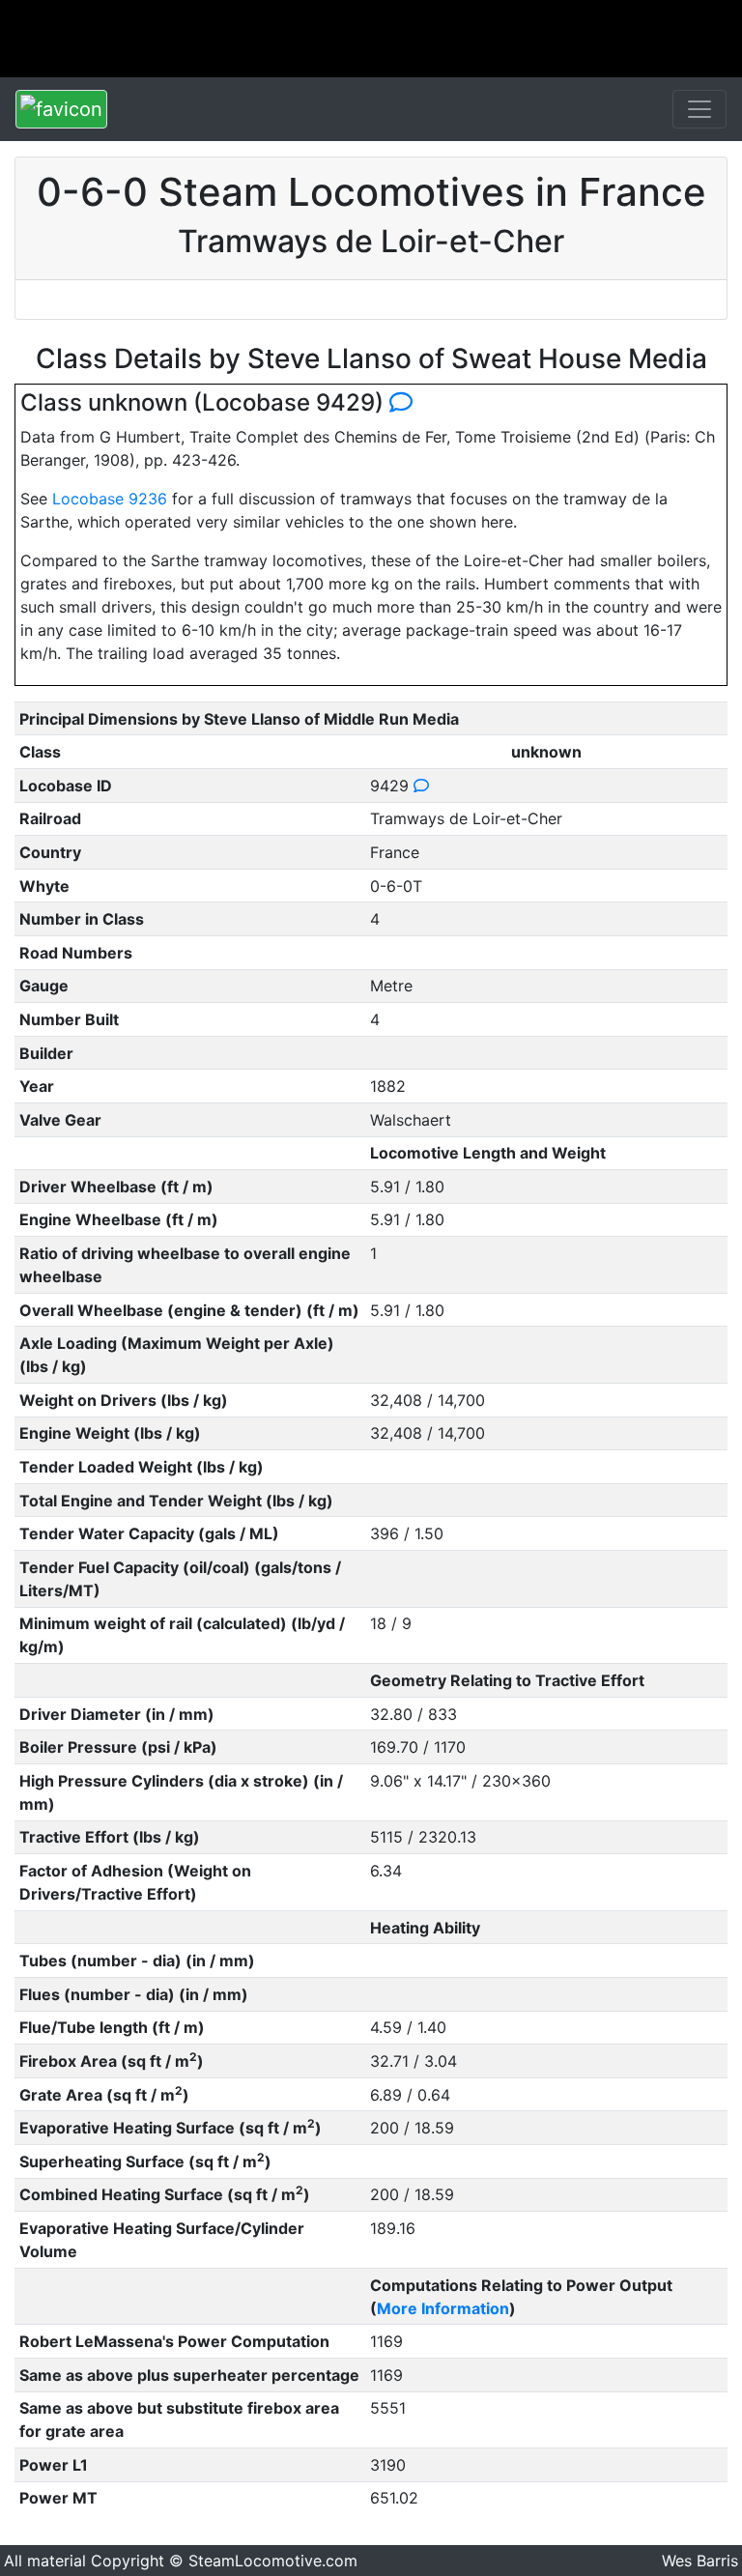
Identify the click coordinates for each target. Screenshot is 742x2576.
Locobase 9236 (110, 499)
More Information (443, 2308)
